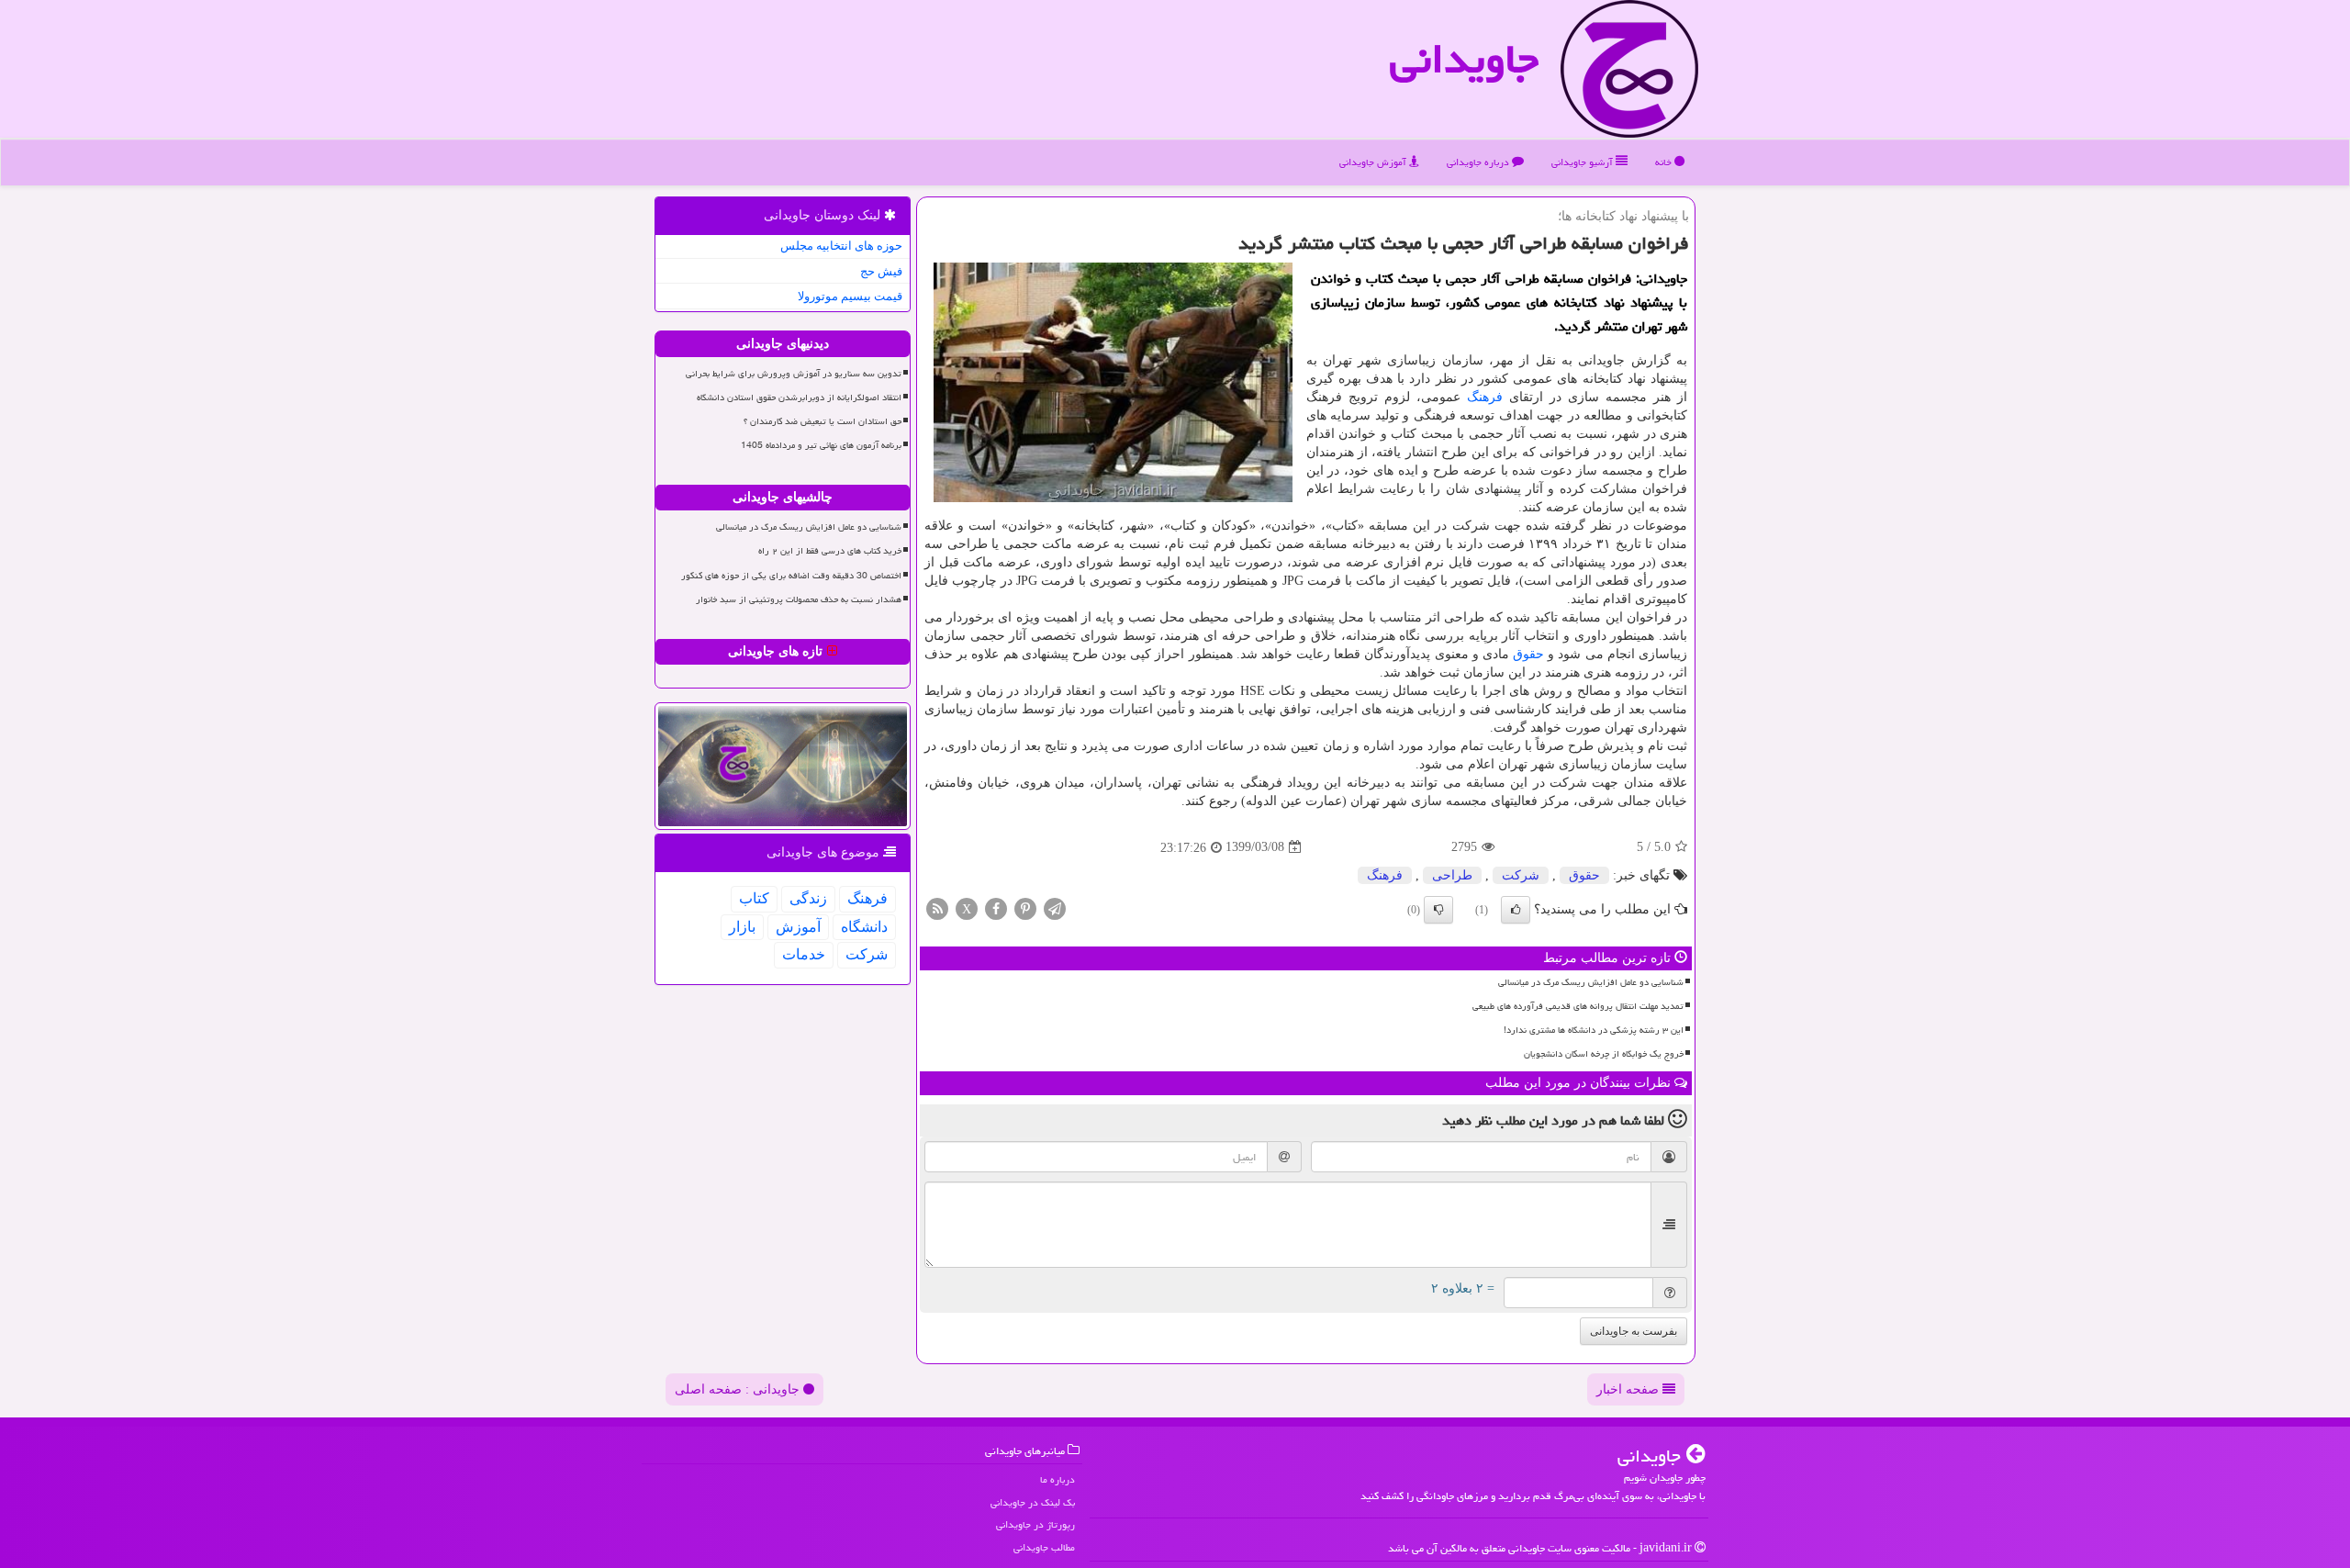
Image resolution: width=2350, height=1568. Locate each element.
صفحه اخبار (1629, 1389)
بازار (742, 927)
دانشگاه (864, 927)
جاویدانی (1464, 59)
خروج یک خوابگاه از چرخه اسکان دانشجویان (1604, 1054)
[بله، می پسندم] (1516, 910)
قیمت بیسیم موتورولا (850, 296)
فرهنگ (1485, 397)
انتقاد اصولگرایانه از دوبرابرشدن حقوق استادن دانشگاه (799, 398)
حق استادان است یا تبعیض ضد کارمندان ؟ (822, 421)
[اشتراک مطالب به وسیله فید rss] (937, 907)
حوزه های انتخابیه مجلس (841, 246)
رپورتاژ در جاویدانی (1035, 1524)
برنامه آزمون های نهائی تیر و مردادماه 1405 (821, 445)
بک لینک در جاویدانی (1033, 1502)
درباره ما (1057, 1479)
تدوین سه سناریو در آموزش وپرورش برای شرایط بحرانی (794, 374)
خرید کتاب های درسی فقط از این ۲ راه (830, 551)
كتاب (754, 898)
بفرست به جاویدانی (1634, 1331)
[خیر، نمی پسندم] (1438, 910)
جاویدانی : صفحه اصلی (739, 1389)
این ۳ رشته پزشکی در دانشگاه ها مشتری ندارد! (1594, 1030)
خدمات (804, 954)
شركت (1521, 875)
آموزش (798, 927)
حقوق (1528, 654)
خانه (1665, 162)
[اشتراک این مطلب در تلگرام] (1055, 907)
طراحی (1452, 875)
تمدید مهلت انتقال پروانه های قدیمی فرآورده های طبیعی (1578, 1006)
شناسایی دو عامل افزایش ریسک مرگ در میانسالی (1591, 982)
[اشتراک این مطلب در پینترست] (1025, 907)
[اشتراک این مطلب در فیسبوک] (996, 907)
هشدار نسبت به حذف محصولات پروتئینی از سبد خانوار (799, 599)
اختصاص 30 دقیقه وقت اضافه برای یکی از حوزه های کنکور (791, 576)
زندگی (808, 898)
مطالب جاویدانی (1044, 1547)
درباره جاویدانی (1479, 162)
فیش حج (881, 271)
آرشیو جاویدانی (1583, 162)
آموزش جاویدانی (1374, 162)
